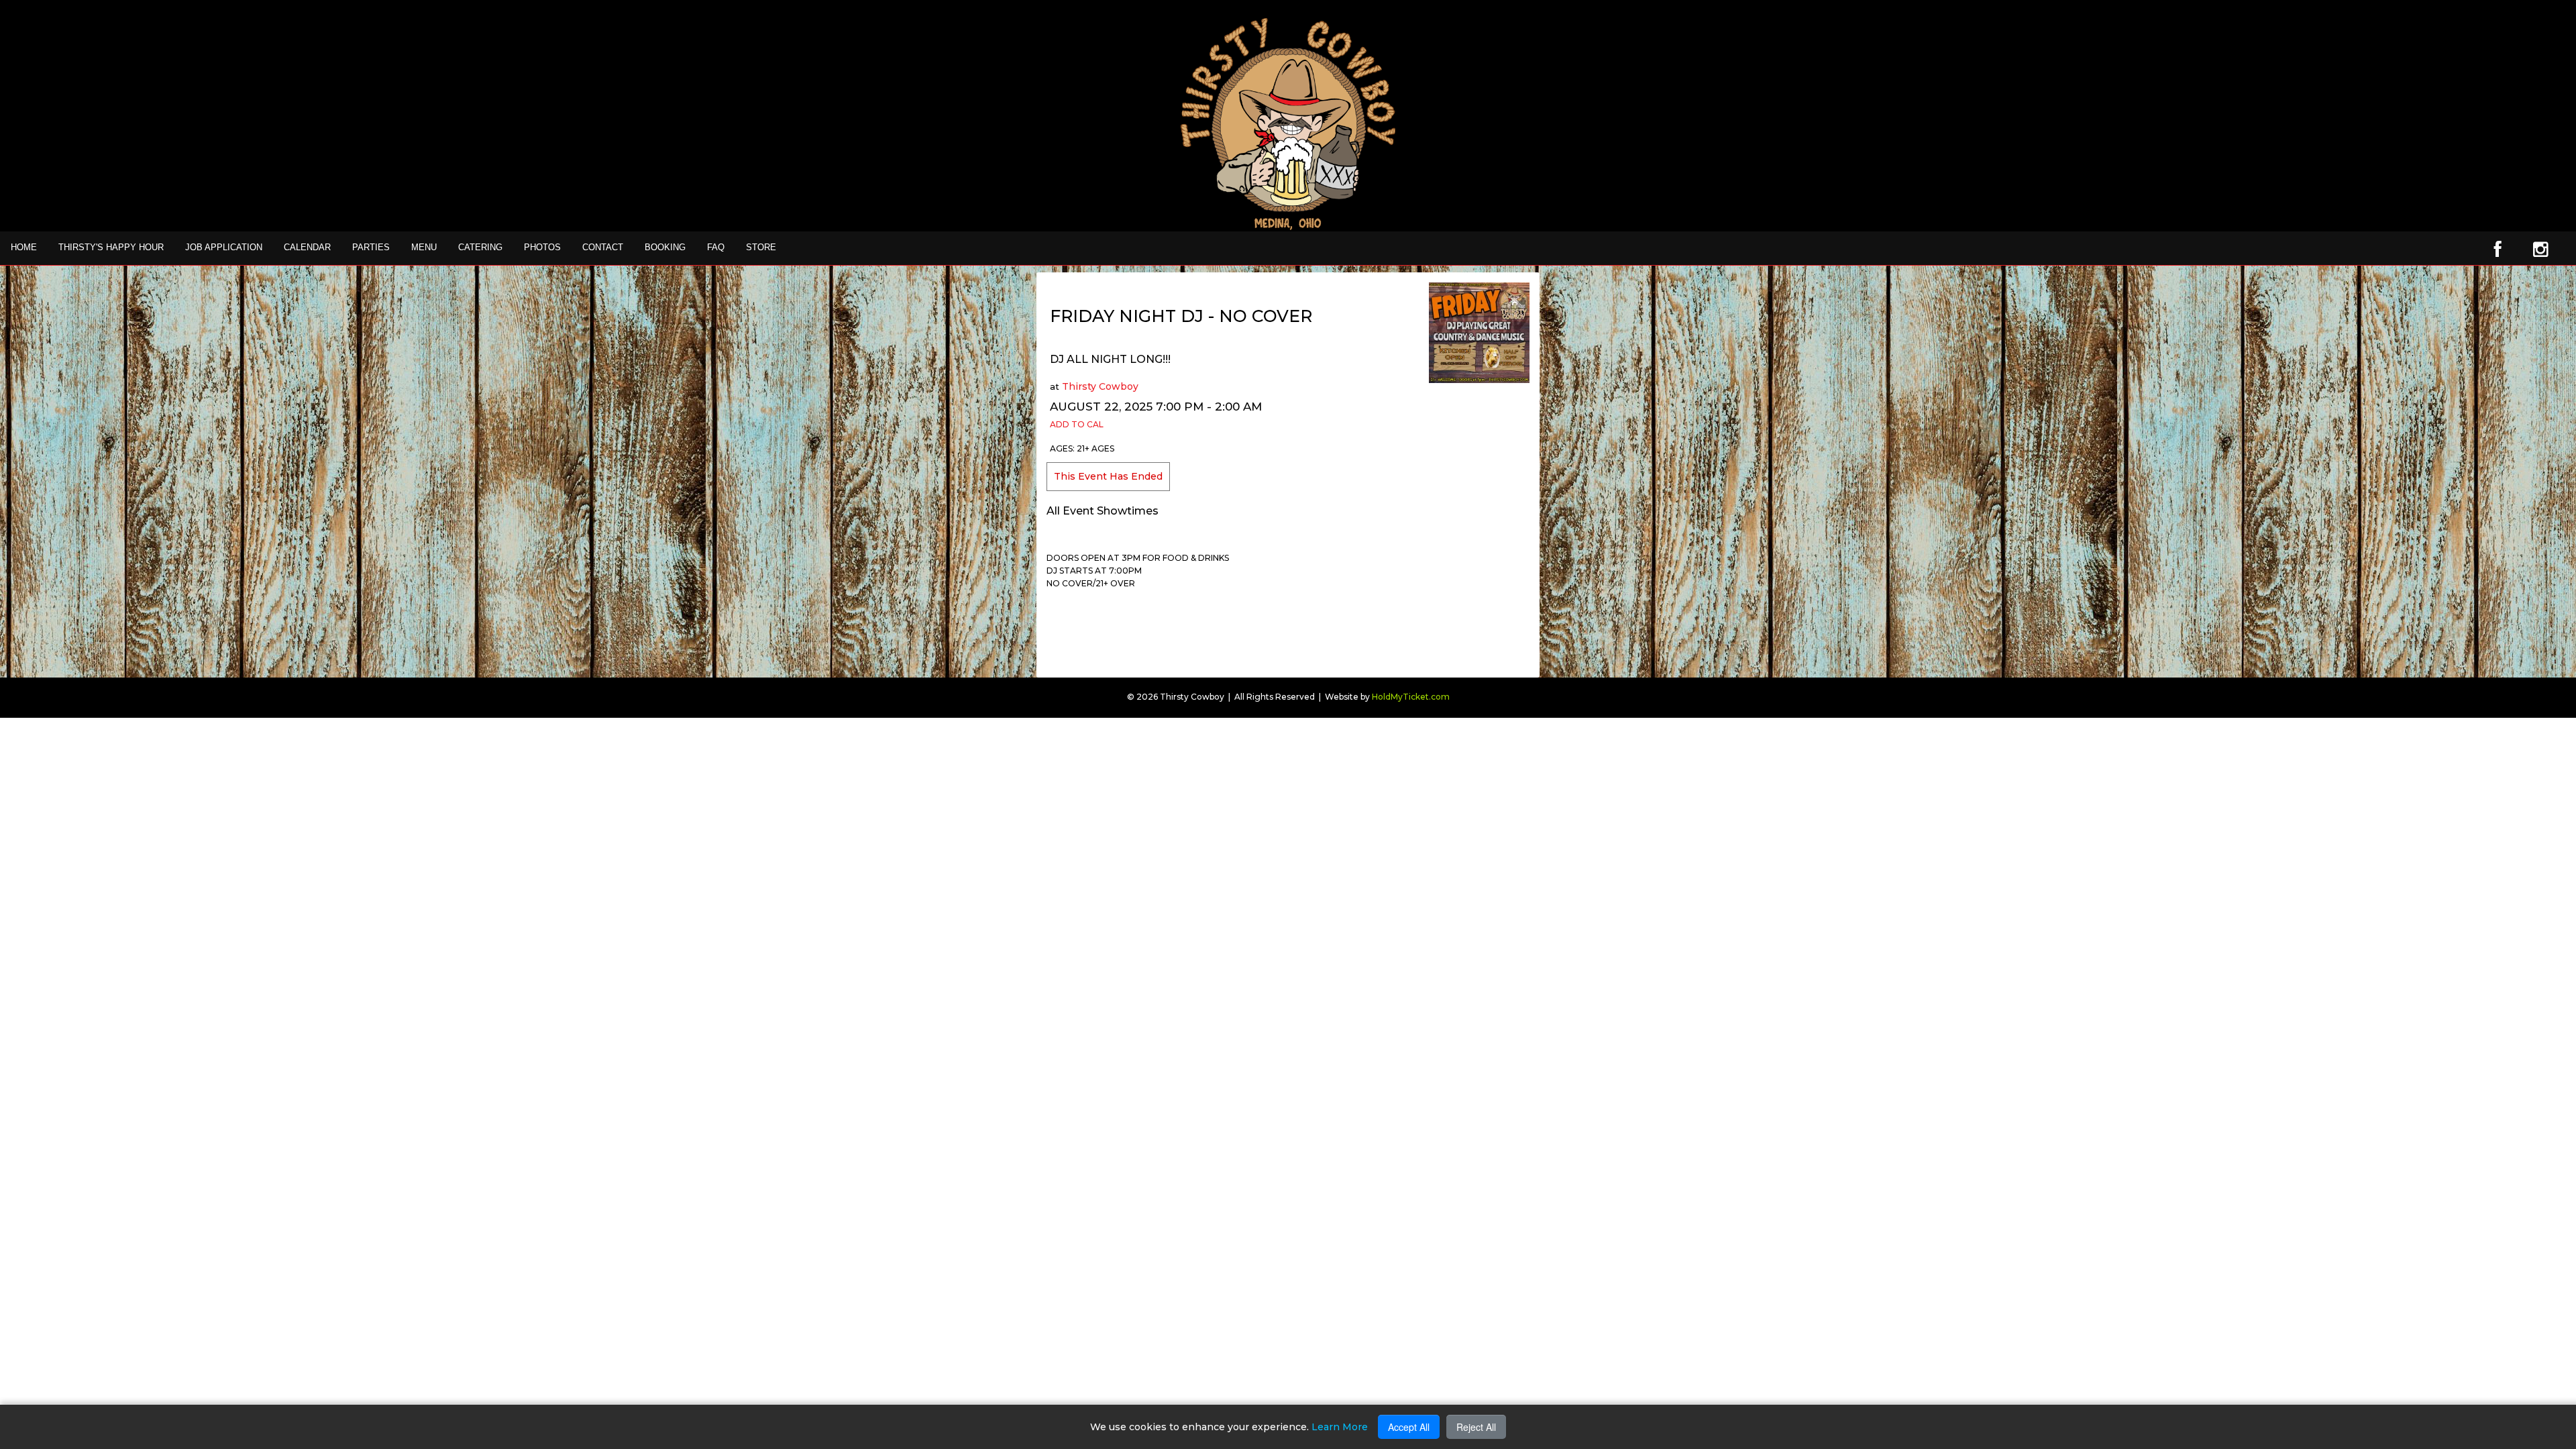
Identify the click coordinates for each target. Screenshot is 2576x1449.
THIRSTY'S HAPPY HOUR (111, 247)
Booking (665, 247)
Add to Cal (1077, 424)
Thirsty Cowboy (1100, 386)
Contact (603, 247)
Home (24, 247)
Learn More (1340, 1427)
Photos (542, 247)
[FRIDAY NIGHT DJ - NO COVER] (1479, 332)
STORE (761, 247)
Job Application (224, 247)
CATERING (480, 247)
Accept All (1409, 1427)
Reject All (1476, 1427)
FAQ (716, 247)
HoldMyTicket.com (1411, 697)
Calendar (307, 247)
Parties (371, 247)
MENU (424, 247)
